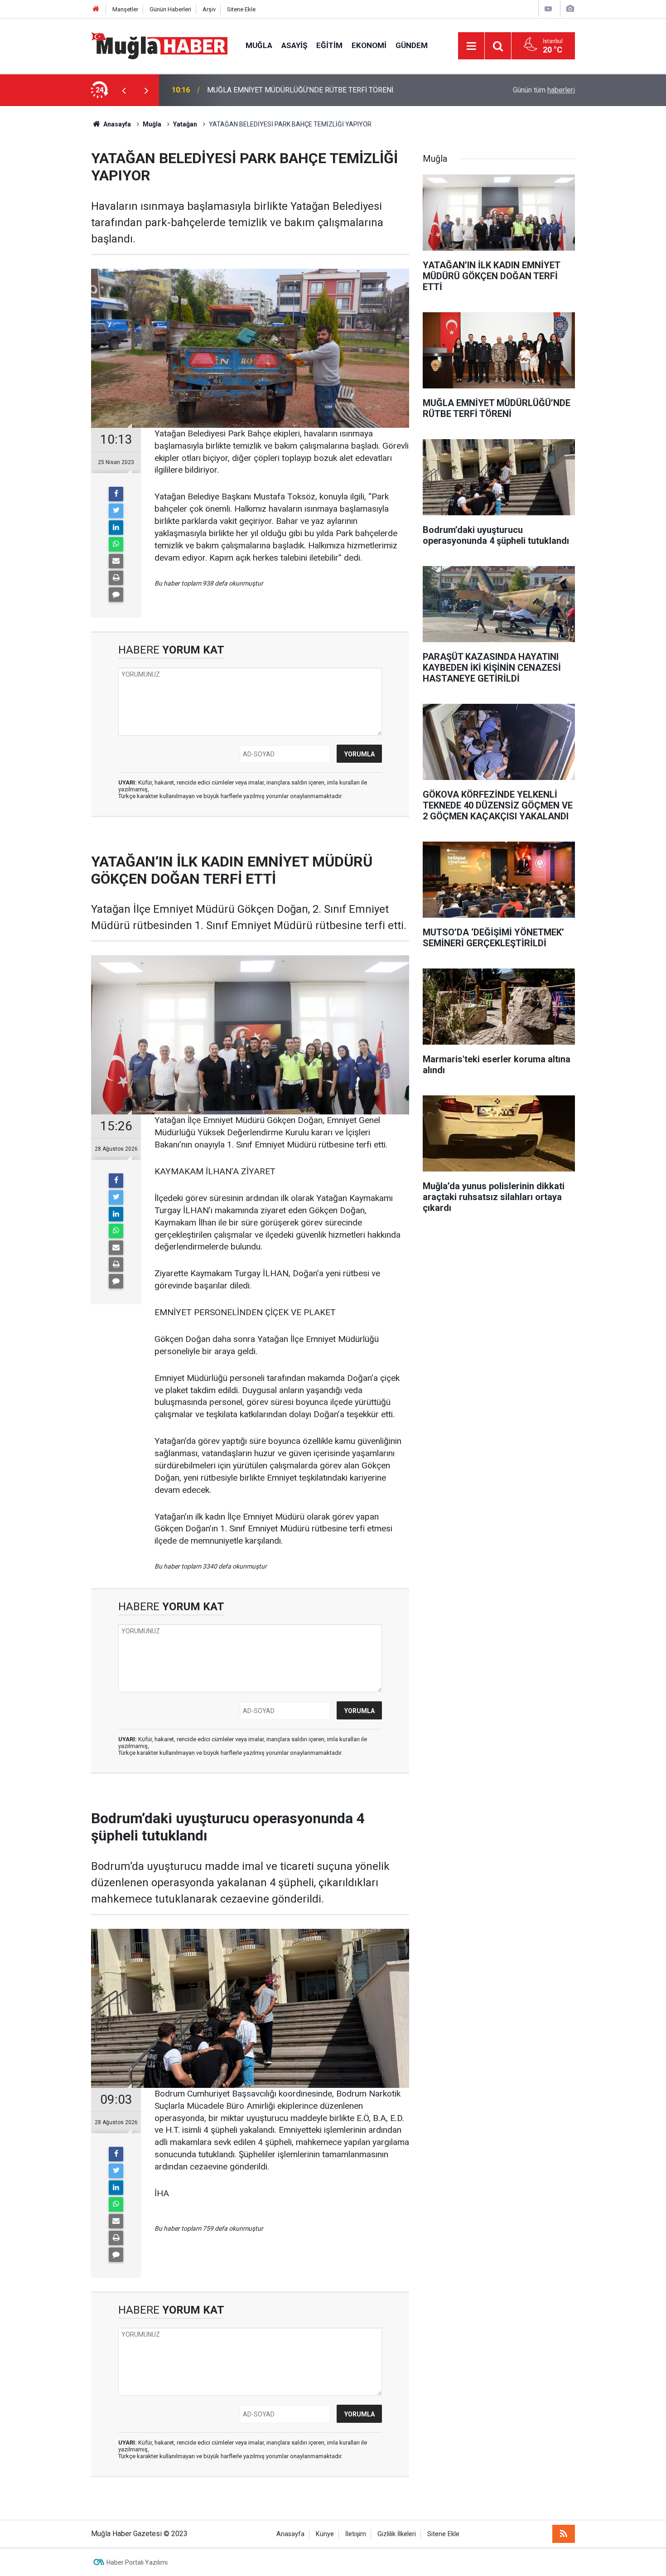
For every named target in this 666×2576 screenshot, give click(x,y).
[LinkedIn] (116, 528)
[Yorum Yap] (116, 595)
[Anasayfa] (96, 9)
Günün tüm (544, 90)
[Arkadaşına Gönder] (116, 561)
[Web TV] (548, 9)
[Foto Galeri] (570, 9)
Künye (325, 2534)
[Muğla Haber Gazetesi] (159, 45)
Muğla (259, 45)
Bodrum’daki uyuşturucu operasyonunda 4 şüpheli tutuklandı (300, 90)
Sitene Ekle (241, 9)
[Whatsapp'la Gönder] (116, 544)
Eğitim (329, 45)
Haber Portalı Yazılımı (137, 2562)
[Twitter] (116, 511)
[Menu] (471, 46)
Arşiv (209, 9)
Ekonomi (369, 45)
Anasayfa (290, 2534)
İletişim (356, 2534)
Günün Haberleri (170, 9)
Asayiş (294, 45)
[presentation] (124, 90)
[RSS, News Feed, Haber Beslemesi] (564, 2534)
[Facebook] (116, 494)
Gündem (412, 45)
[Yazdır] (116, 578)
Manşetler (125, 9)
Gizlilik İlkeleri (397, 2534)
